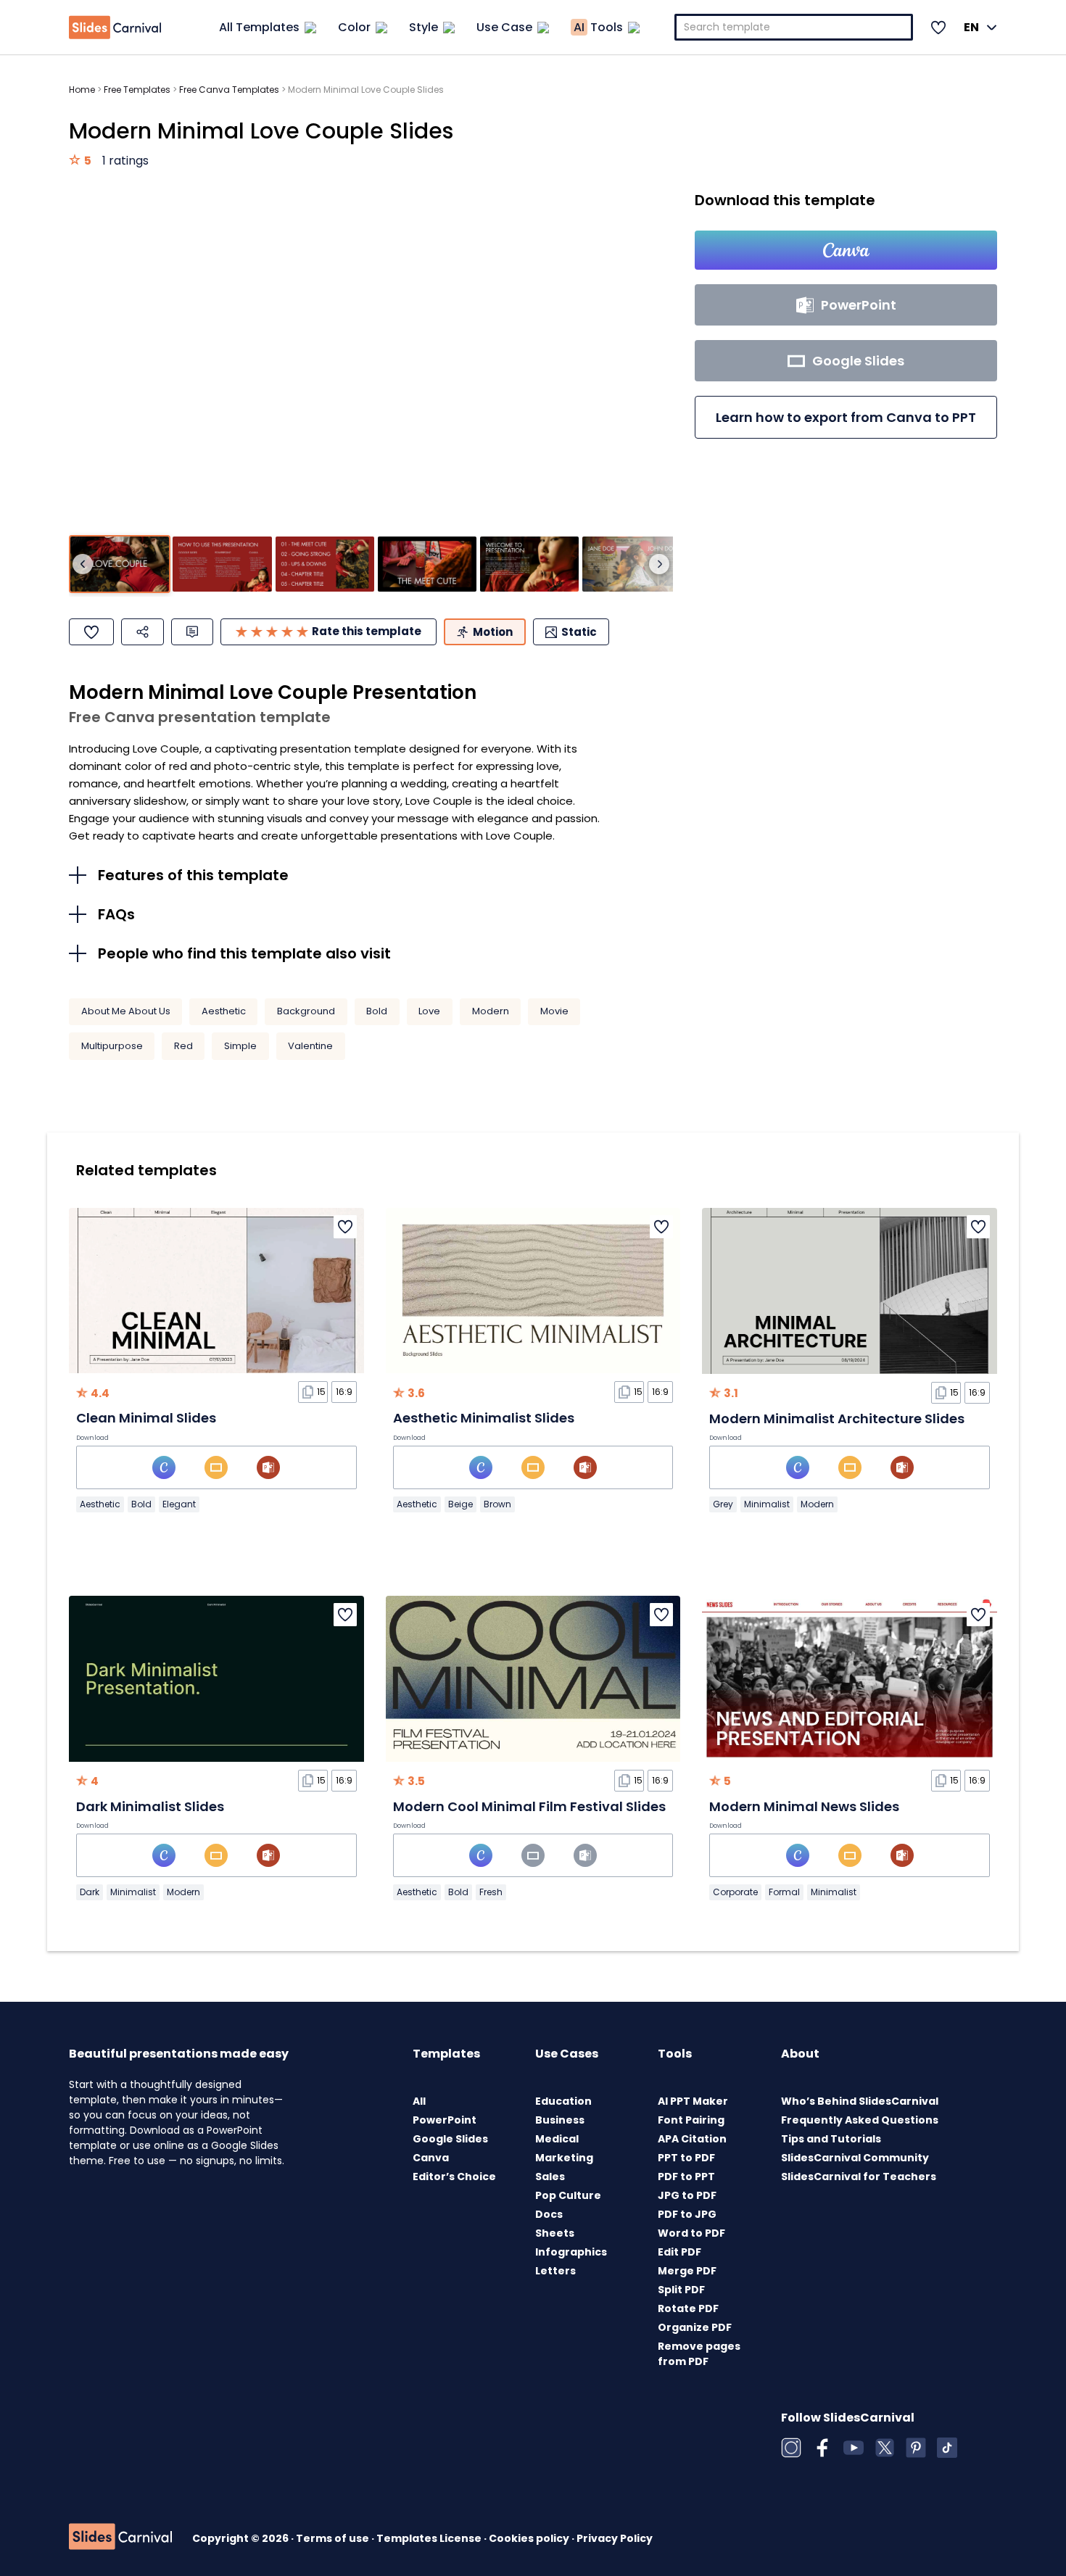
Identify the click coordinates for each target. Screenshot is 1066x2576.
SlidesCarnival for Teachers (859, 2177)
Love (429, 1011)
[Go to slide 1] (120, 564)
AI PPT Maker (693, 2101)
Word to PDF (691, 2233)
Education (563, 2101)
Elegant (179, 1504)
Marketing (564, 2158)
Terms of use (334, 2538)
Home (82, 90)
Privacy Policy (615, 2538)
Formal (784, 1892)
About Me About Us (126, 1011)
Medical (557, 2139)
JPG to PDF (687, 2195)
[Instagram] (791, 2448)
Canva (431, 2158)
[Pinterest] (916, 2448)
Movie (554, 1011)
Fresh (491, 1892)
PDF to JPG (687, 2214)
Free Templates (137, 90)
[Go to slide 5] (529, 564)
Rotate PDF (688, 2308)
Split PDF (681, 2290)
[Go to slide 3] (325, 564)
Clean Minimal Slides (146, 1418)
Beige (460, 1504)
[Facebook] (822, 2448)
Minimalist (767, 1504)
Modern (491, 1011)
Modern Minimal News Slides (804, 1806)
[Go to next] (659, 564)
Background (306, 1011)
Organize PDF (695, 2327)
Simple (240, 1046)
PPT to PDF (686, 2158)
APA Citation (692, 2139)
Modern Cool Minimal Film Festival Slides (529, 1806)
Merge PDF (687, 2271)
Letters (555, 2271)
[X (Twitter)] (885, 2448)
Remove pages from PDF (699, 2354)
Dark (90, 1892)
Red (183, 1046)
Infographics (571, 2252)
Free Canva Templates (229, 90)
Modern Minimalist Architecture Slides (837, 1419)
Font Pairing (691, 2120)
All (419, 2101)
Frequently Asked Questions (860, 2120)
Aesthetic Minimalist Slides (484, 1418)
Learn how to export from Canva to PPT (846, 417)
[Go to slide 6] (632, 564)
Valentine (310, 1046)
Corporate (735, 1892)
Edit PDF (679, 2252)
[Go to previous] (83, 564)
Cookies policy (530, 2538)
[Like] (91, 632)
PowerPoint (445, 2120)
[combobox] (794, 27)
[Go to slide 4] (427, 564)
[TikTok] (947, 2448)
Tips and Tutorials (831, 2139)
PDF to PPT (686, 2177)
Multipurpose (112, 1046)
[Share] (142, 632)
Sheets (555, 2233)
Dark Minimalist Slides (150, 1806)
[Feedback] (192, 632)
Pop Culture (568, 2195)
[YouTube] (854, 2448)
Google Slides (450, 2139)
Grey (723, 1504)
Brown (497, 1504)
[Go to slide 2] (222, 564)
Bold (377, 1011)
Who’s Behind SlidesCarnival (860, 2101)
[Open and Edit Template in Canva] (846, 250)
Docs (549, 2214)
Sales (550, 2177)
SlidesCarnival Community (855, 2158)
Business (560, 2120)
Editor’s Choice (454, 2177)
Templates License (430, 2538)
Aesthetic (224, 1011)
